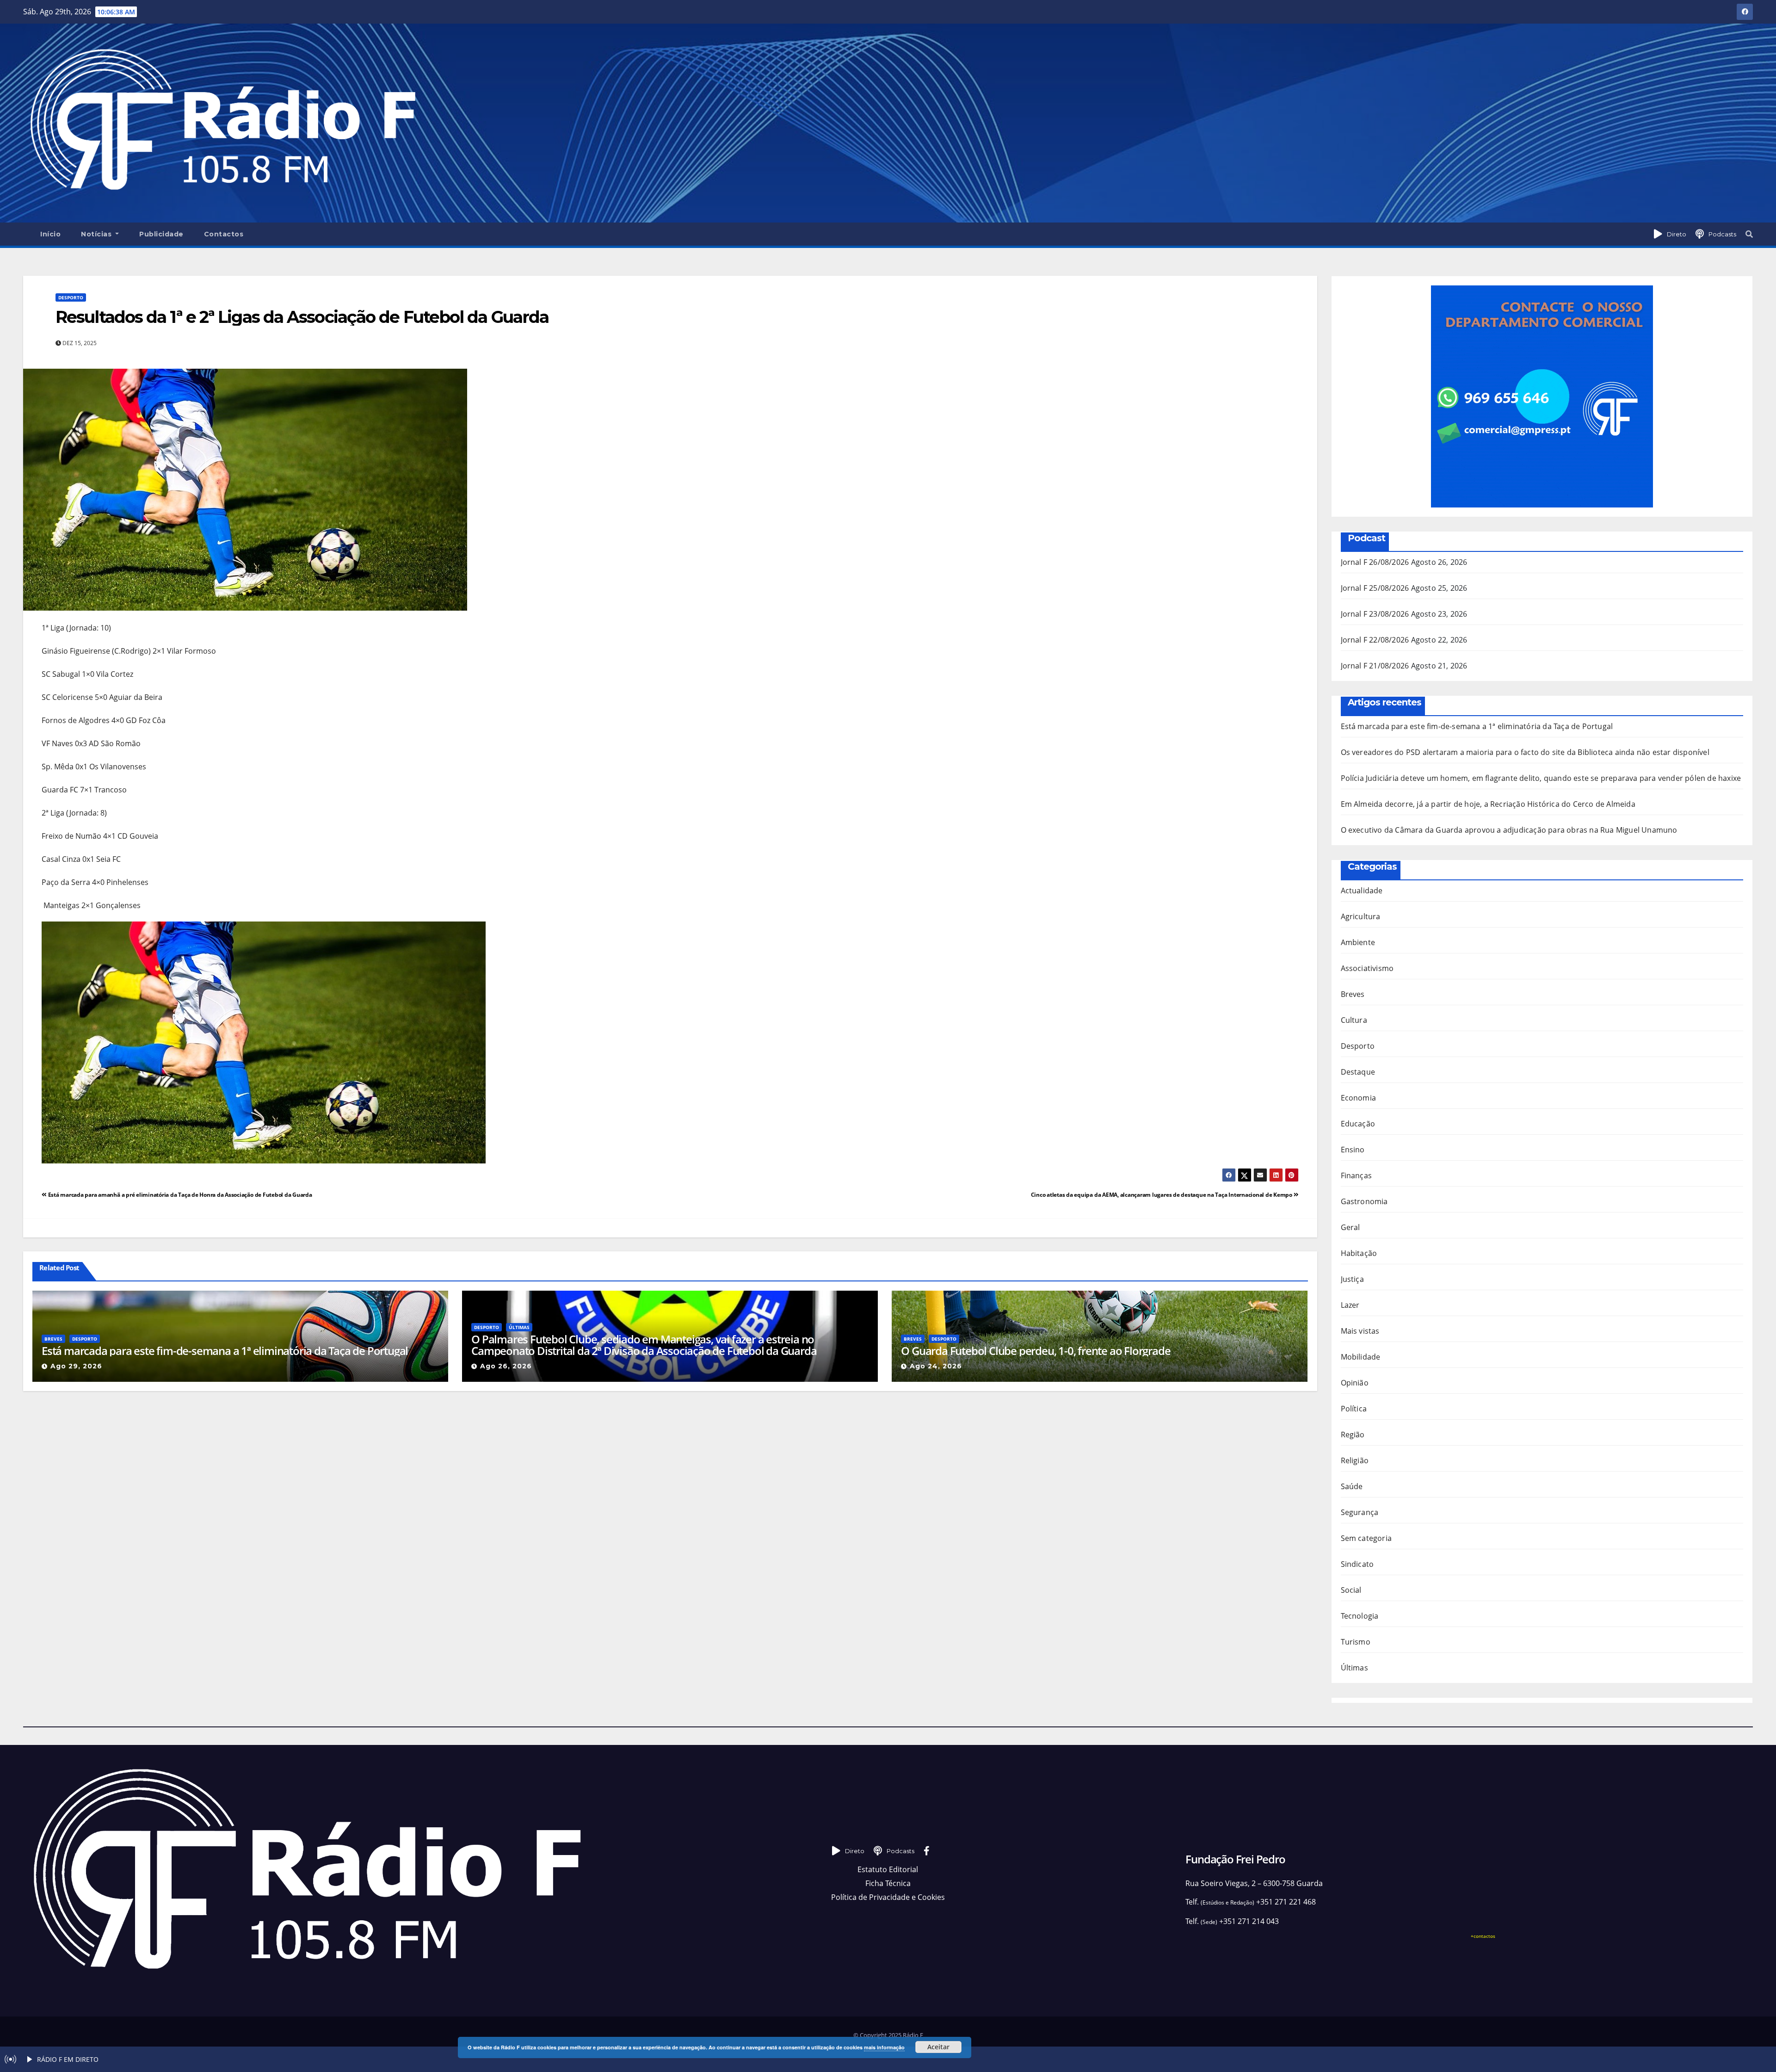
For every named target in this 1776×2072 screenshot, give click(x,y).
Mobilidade (1361, 1357)
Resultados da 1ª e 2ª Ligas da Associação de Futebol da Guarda (302, 317)
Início (50, 234)
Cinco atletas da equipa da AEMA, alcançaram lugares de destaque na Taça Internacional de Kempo (1162, 1195)
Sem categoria (1366, 1538)
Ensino (1353, 1150)
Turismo (1356, 1642)
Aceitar (938, 2047)
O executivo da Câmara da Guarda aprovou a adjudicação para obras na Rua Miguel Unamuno (1509, 830)
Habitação (1359, 1253)
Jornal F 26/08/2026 (1375, 562)
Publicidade (161, 234)
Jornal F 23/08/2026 (1375, 614)
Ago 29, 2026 (76, 1366)
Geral (1350, 1227)
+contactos (1483, 1936)
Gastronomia (1364, 1201)
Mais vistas (1360, 1331)
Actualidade (1362, 891)
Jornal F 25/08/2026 (1375, 588)
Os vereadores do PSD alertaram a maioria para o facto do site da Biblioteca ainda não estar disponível (1525, 752)
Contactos (224, 234)
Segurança (1360, 1512)
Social (1351, 1590)
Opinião (1355, 1383)
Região (1353, 1435)
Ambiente (1358, 942)
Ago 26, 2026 (506, 1366)
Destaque (1358, 1072)
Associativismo (1367, 968)
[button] (1749, 234)
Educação (1358, 1124)
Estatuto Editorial (888, 1869)
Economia (1359, 1098)
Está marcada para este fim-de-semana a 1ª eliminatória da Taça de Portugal (225, 1351)
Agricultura (1361, 916)
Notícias (97, 234)
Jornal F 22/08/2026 (1375, 640)
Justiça (1352, 1279)
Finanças (1357, 1175)
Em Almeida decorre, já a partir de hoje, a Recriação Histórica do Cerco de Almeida (1488, 804)
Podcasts (1722, 234)
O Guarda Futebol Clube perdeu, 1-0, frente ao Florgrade (1036, 1351)
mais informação (884, 2047)
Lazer (1350, 1305)
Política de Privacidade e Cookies (888, 1897)
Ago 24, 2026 (936, 1366)
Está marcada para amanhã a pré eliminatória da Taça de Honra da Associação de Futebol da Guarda (179, 1195)
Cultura (1354, 1020)
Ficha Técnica (888, 1883)
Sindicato (1357, 1564)
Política (1354, 1409)
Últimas (519, 1327)
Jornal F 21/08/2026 (1375, 666)
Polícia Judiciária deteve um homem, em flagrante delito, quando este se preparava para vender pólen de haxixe (1541, 778)
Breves (53, 1339)
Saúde (1352, 1486)
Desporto (71, 297)
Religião (1355, 1460)
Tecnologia (1360, 1616)
